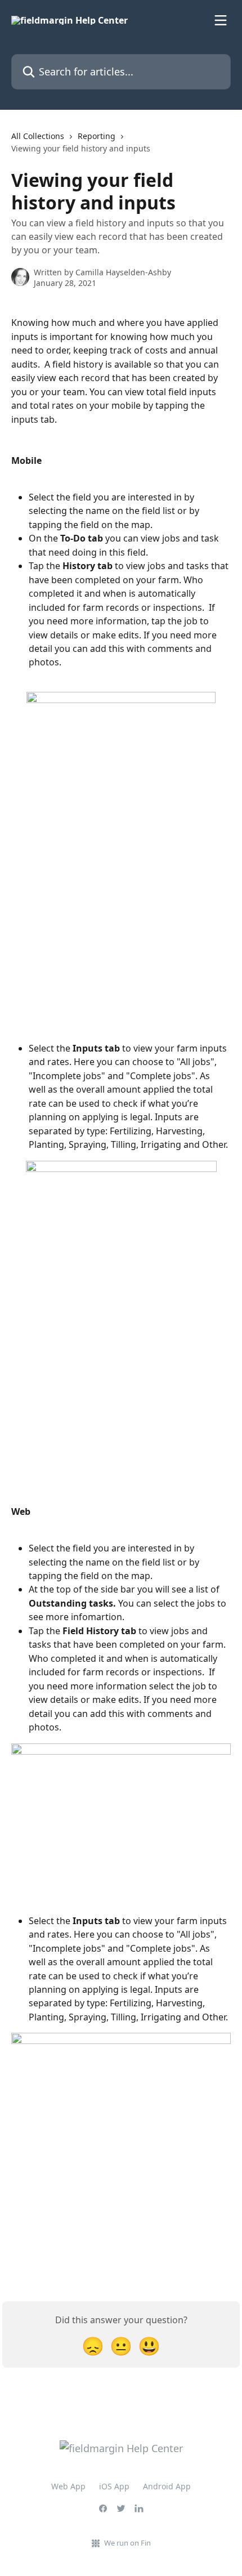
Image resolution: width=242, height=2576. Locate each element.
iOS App (114, 2486)
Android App (167, 2486)
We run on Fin (127, 2543)
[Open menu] (221, 20)
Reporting (97, 136)
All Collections (38, 136)
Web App (68, 2486)
